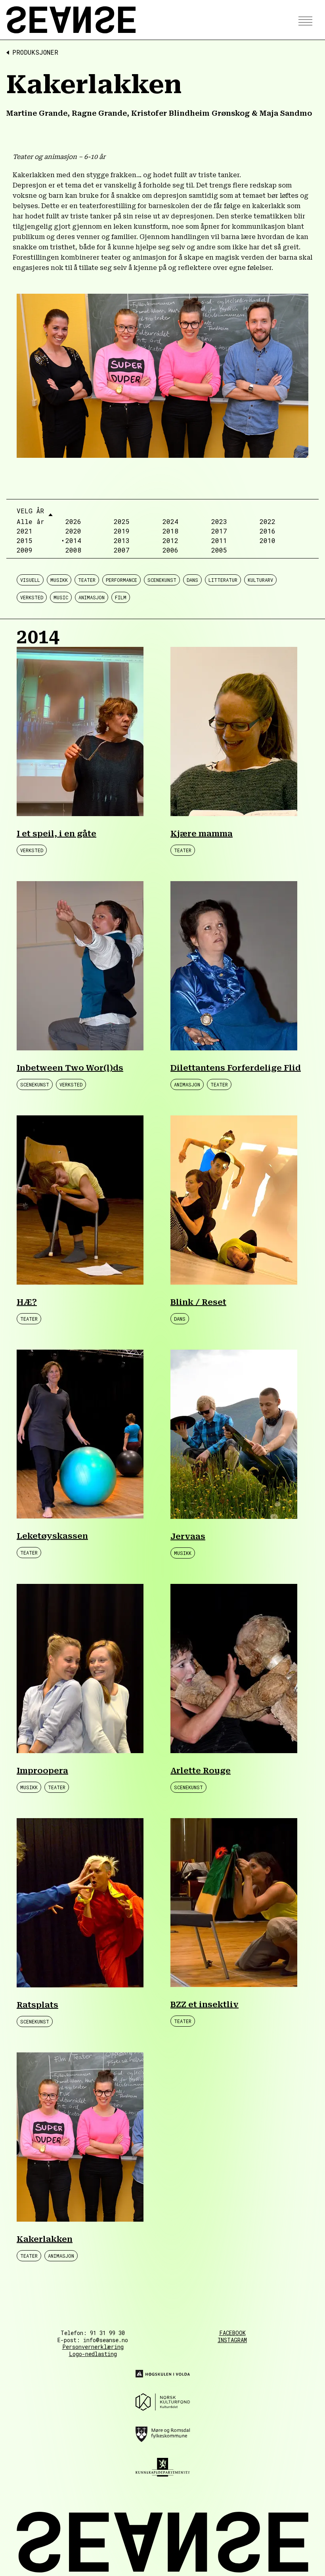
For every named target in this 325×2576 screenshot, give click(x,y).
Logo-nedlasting (93, 2354)
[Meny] (303, 20)
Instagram (232, 2340)
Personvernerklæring (93, 2347)
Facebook (232, 2333)
